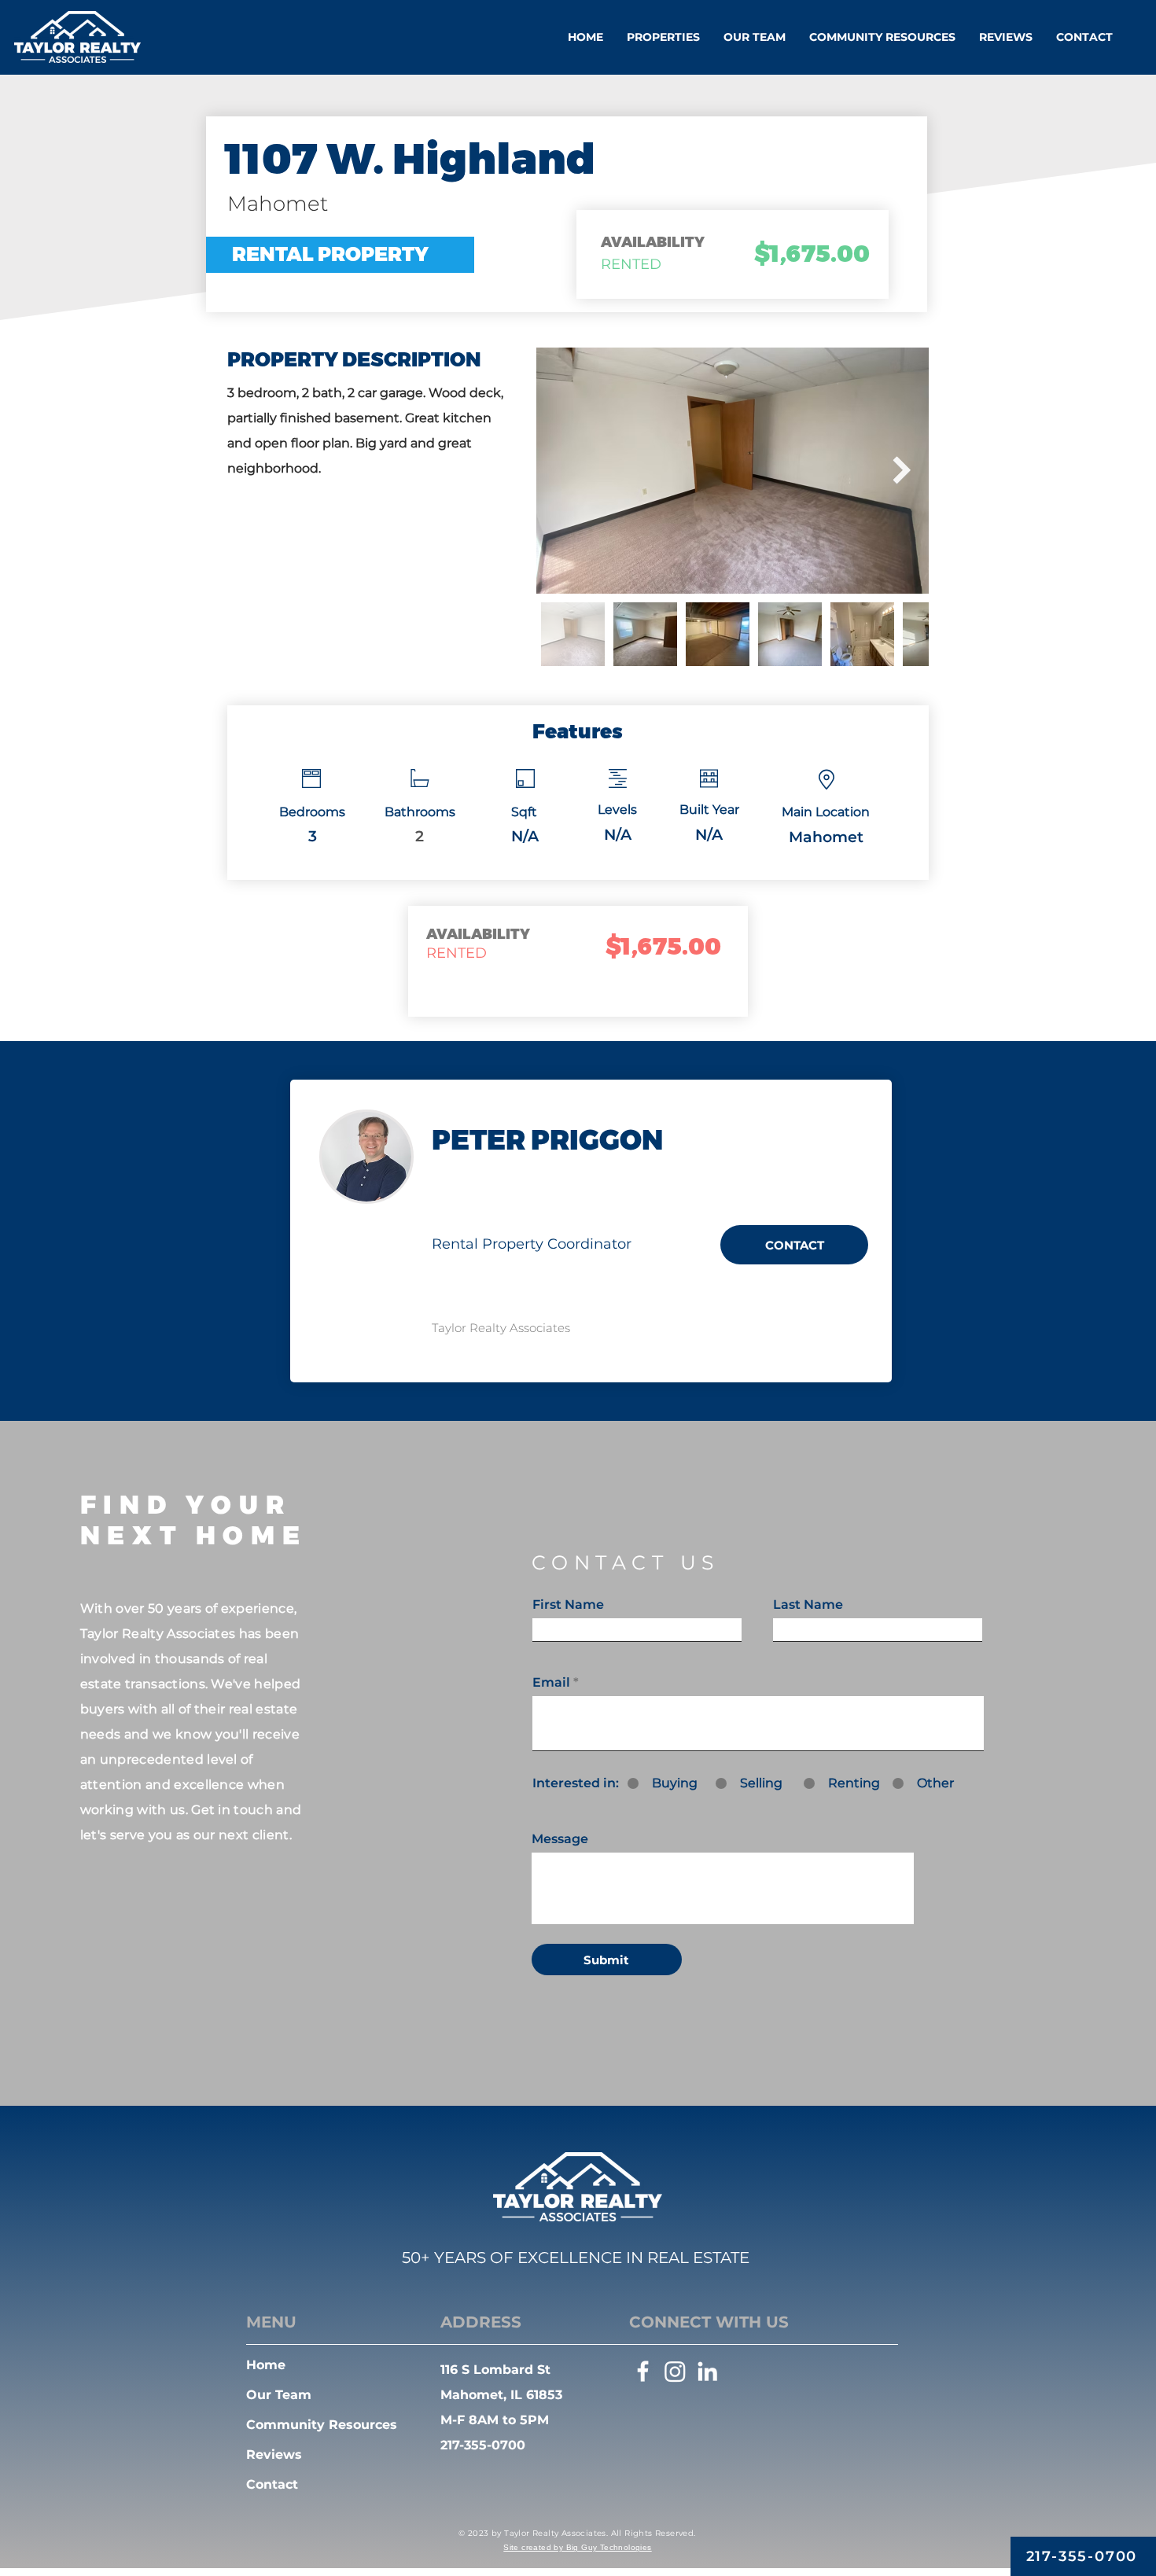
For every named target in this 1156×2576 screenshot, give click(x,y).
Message (560, 1839)
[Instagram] (675, 2371)
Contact (272, 2484)
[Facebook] (643, 2371)
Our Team (279, 2395)
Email (551, 1683)
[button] (663, 37)
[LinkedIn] (707, 2371)
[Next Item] (902, 471)
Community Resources (322, 2425)
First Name (568, 1605)
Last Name (808, 1605)
